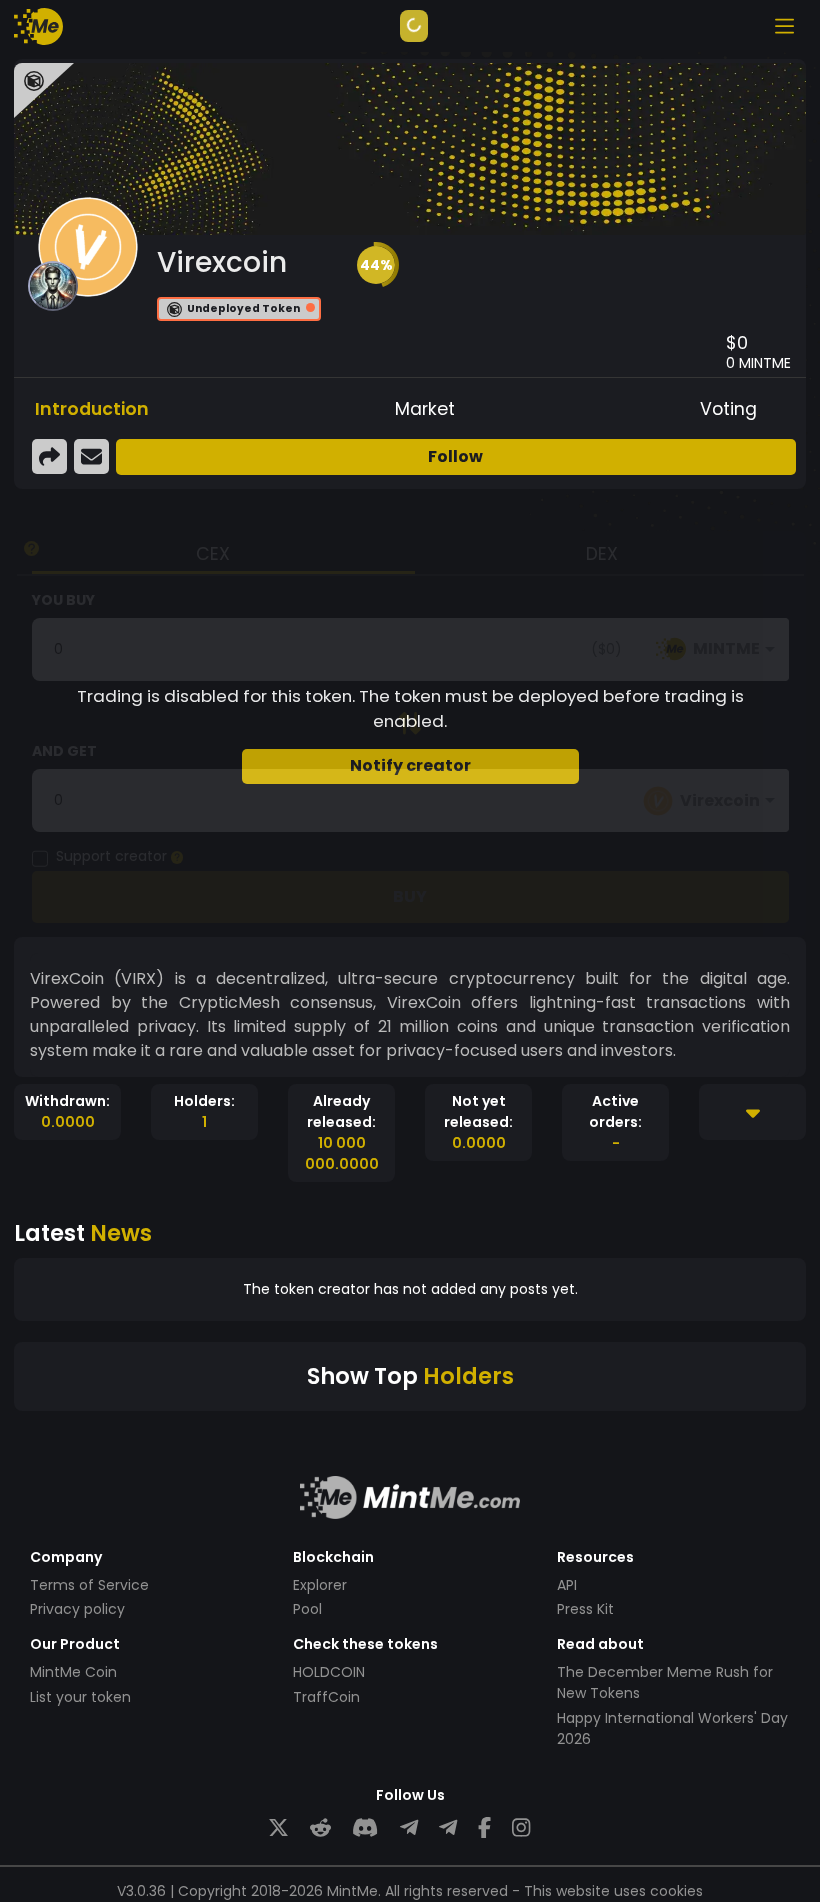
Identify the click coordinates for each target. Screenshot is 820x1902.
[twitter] (278, 1828)
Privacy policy (77, 1609)
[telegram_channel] (448, 1828)
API (567, 1585)
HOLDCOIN (329, 1672)
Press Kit (585, 1609)
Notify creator (410, 765)
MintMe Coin (73, 1672)
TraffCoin (326, 1697)
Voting (728, 409)
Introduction (92, 409)
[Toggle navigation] (784, 26)
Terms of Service (89, 1585)
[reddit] (320, 1828)
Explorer (320, 1585)
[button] (376, 265)
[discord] (365, 1828)
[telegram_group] (409, 1828)
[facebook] (484, 1828)
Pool (307, 1609)
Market (425, 409)
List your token (80, 1697)
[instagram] (521, 1828)
